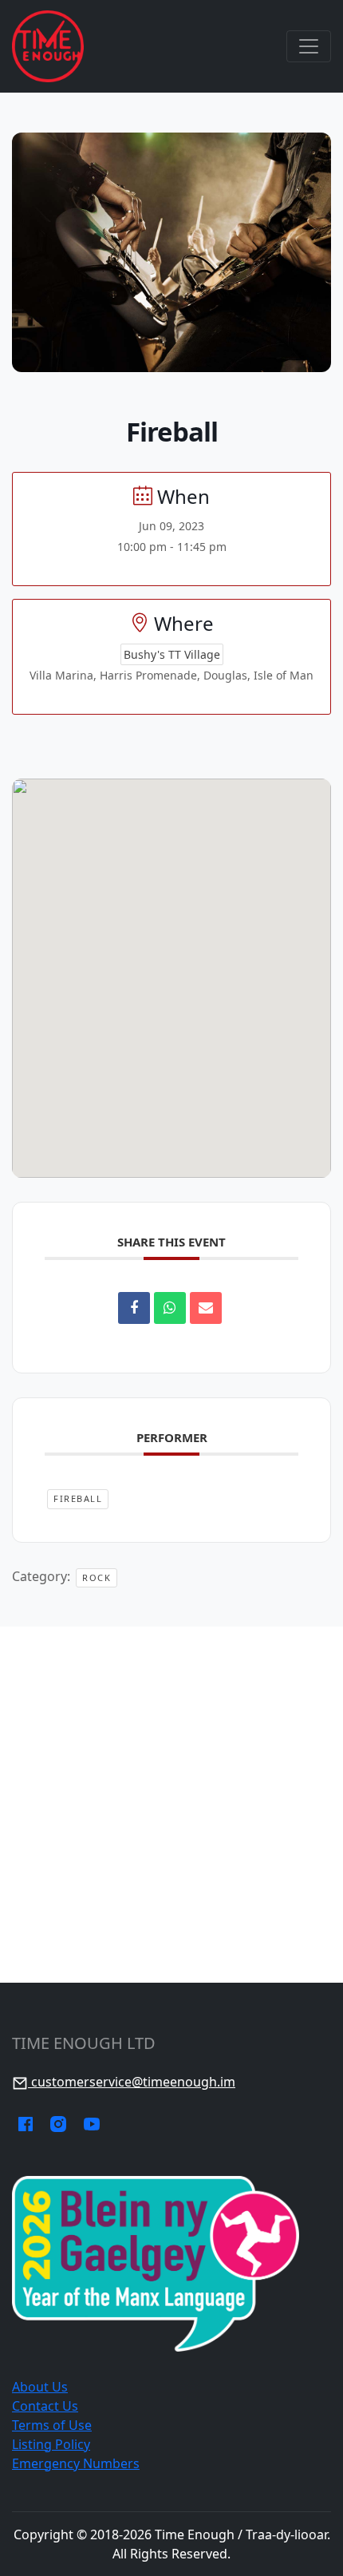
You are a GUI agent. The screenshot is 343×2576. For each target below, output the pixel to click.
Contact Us (45, 2406)
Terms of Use (52, 2425)
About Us (40, 2387)
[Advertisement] (171, 1805)
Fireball (78, 1498)
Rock (97, 1577)
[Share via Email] (206, 1308)
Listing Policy (51, 2444)
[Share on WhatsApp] (170, 1308)
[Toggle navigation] (309, 46)
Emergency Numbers (76, 2463)
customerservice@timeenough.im (132, 2082)
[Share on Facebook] (134, 1308)
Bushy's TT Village (172, 654)
